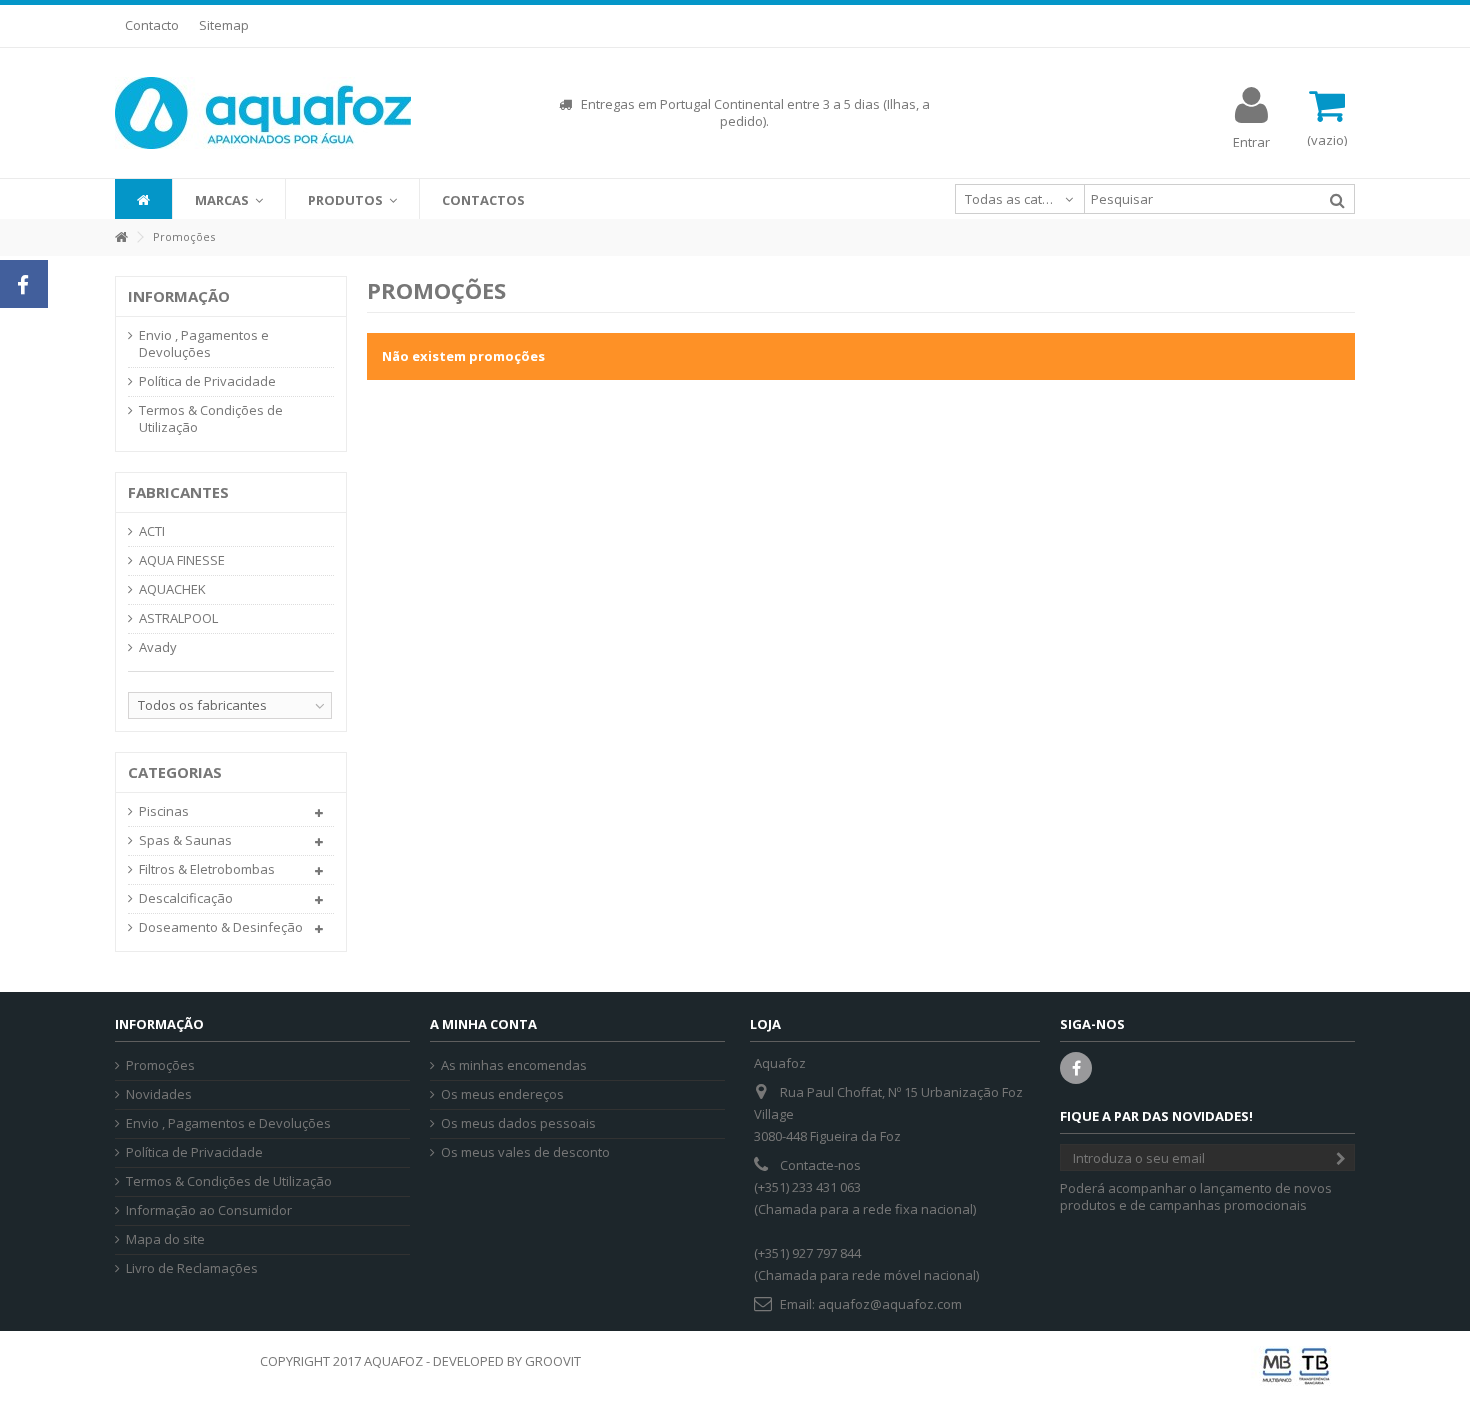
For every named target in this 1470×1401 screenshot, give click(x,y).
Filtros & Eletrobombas (207, 869)
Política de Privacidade (207, 381)
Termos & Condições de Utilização (211, 419)
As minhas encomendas (514, 1065)
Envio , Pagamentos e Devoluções (204, 344)
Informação (179, 296)
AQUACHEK (172, 589)
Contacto (152, 25)
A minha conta (483, 1024)
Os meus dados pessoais (518, 1123)
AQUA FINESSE (182, 560)
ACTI (152, 531)
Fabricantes (178, 492)
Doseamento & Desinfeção (221, 927)
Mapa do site (165, 1239)
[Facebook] (1076, 1068)
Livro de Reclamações (192, 1268)
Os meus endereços (502, 1094)
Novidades (159, 1094)
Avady (158, 647)
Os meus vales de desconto (525, 1152)
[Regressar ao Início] (121, 237)
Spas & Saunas (185, 840)
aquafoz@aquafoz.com (890, 1304)
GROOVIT (553, 1361)
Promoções (160, 1065)
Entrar (1251, 140)
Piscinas (164, 811)
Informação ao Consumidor (209, 1210)
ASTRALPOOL (178, 618)
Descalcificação (186, 898)
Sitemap (224, 25)
